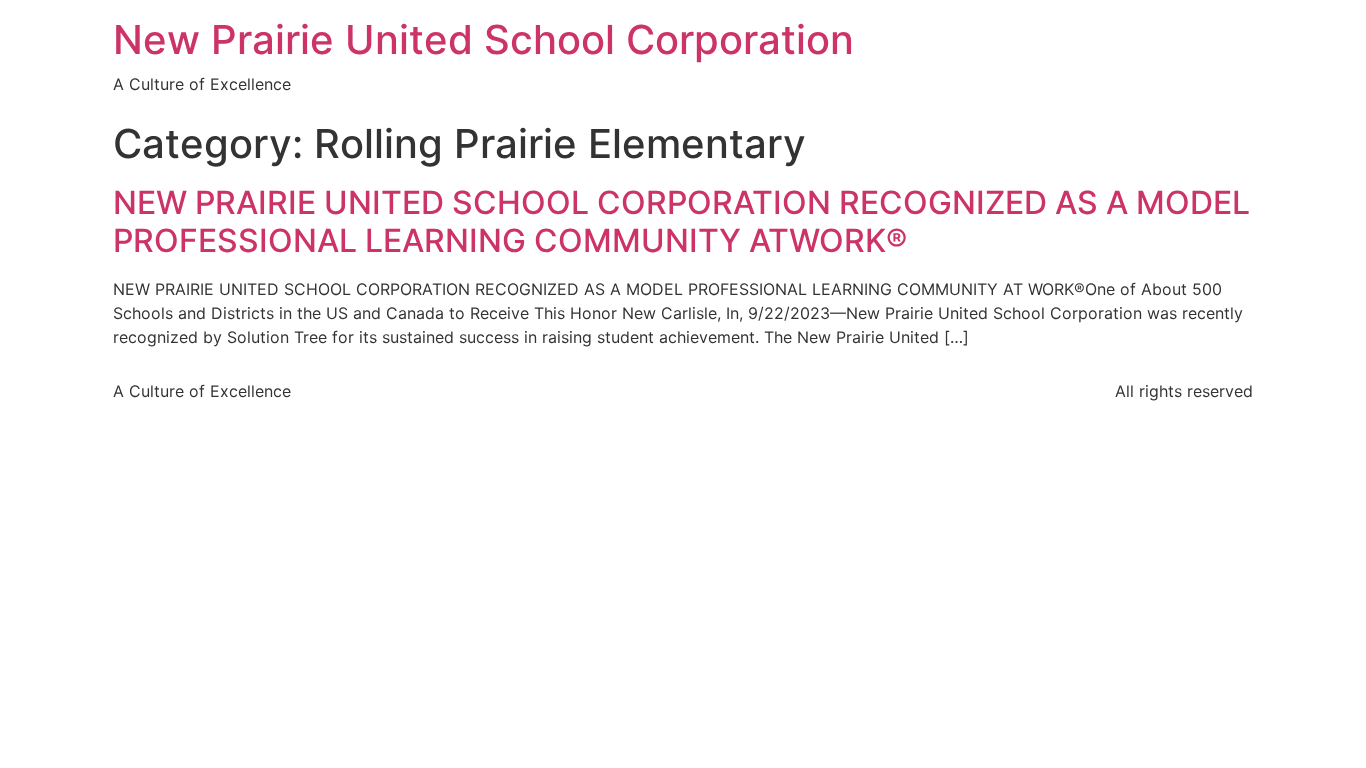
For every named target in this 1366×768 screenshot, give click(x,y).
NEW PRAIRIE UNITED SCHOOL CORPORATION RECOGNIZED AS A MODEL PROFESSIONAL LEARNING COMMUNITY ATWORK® (681, 221)
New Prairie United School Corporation (483, 39)
